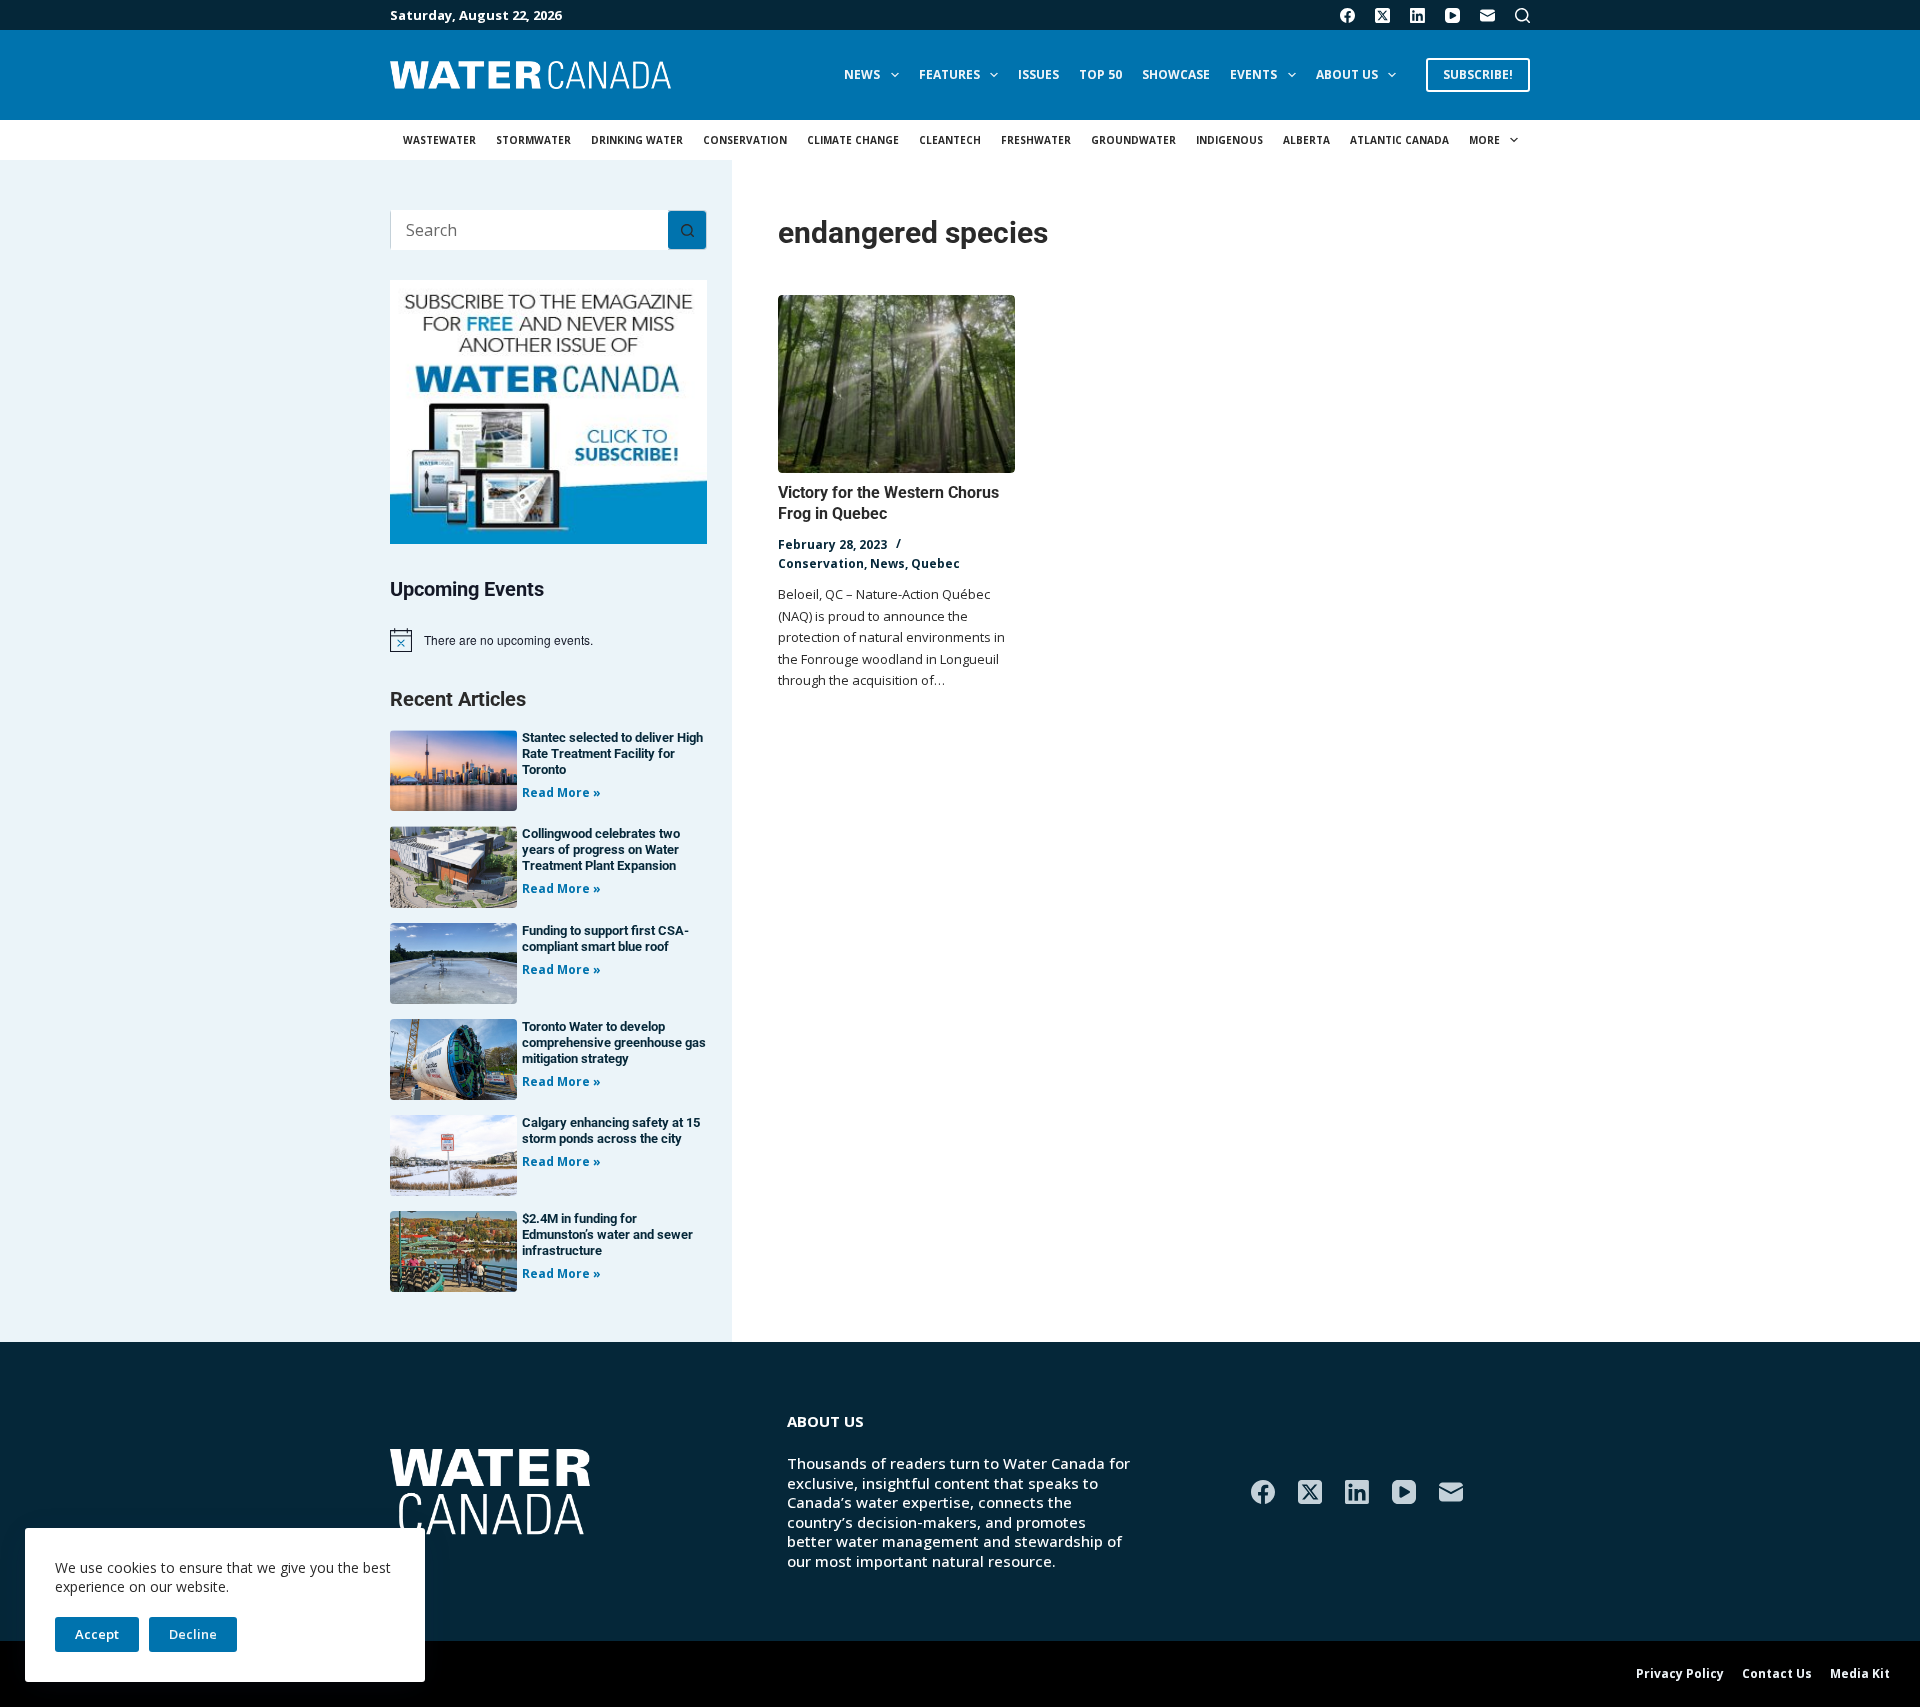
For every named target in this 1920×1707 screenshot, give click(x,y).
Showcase (1176, 74)
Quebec (935, 563)
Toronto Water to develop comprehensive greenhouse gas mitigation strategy (614, 1042)
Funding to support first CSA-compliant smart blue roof (605, 938)
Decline (193, 1634)
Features (949, 74)
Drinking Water (637, 140)
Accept (97, 1634)
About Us (1347, 74)
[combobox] (529, 230)
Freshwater (1036, 140)
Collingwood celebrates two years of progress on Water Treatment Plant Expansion (601, 849)
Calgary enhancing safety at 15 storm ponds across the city (611, 1130)
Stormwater (533, 140)
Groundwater (1133, 140)
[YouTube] (1452, 15)
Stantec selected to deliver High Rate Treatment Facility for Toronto (612, 753)
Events (1253, 74)
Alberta (1306, 140)
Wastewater (439, 140)
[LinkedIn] (1417, 15)
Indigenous (1229, 140)
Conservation (745, 140)
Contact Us (1777, 1674)
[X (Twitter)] (1382, 15)
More (1484, 140)
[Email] (1487, 15)
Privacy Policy (1680, 1674)
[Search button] (687, 230)
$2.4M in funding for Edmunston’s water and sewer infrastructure (607, 1234)
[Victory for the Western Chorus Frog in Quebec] (896, 384)
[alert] (548, 640)
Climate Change (853, 140)
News (862, 74)
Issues (1038, 74)
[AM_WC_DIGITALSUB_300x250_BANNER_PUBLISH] (548, 410)
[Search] (1522, 15)
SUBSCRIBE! (1478, 74)
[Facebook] (1347, 15)
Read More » (561, 792)
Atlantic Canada (1399, 140)
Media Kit (1860, 1674)
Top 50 (1100, 74)
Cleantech (950, 140)
